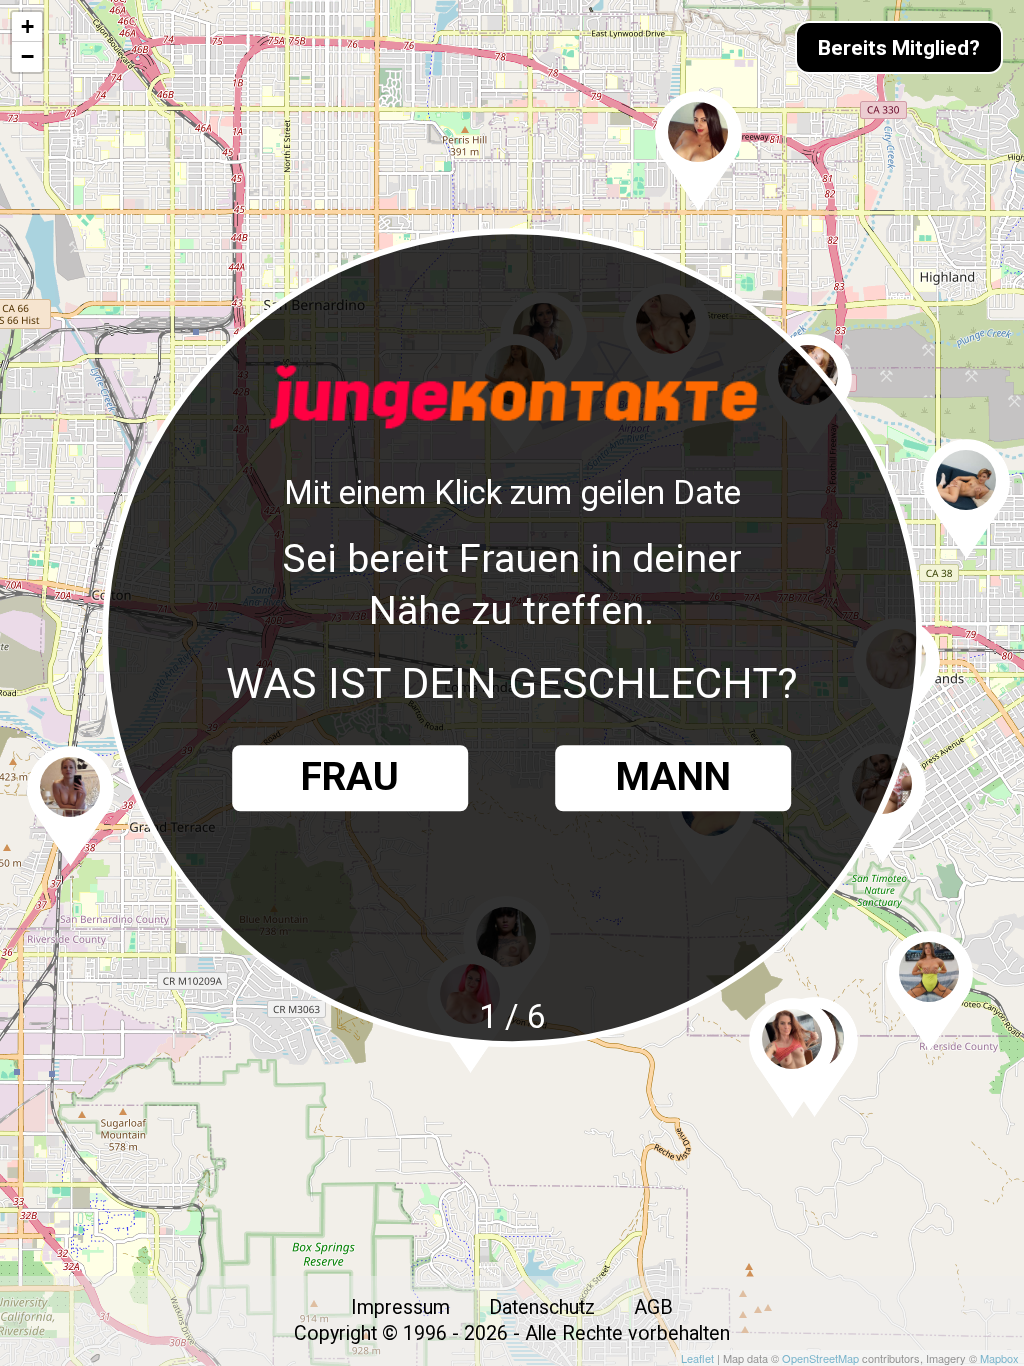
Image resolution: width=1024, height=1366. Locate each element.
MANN (673, 778)
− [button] (27, 56)
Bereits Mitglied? (899, 48)
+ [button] (27, 26)
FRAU (350, 778)
